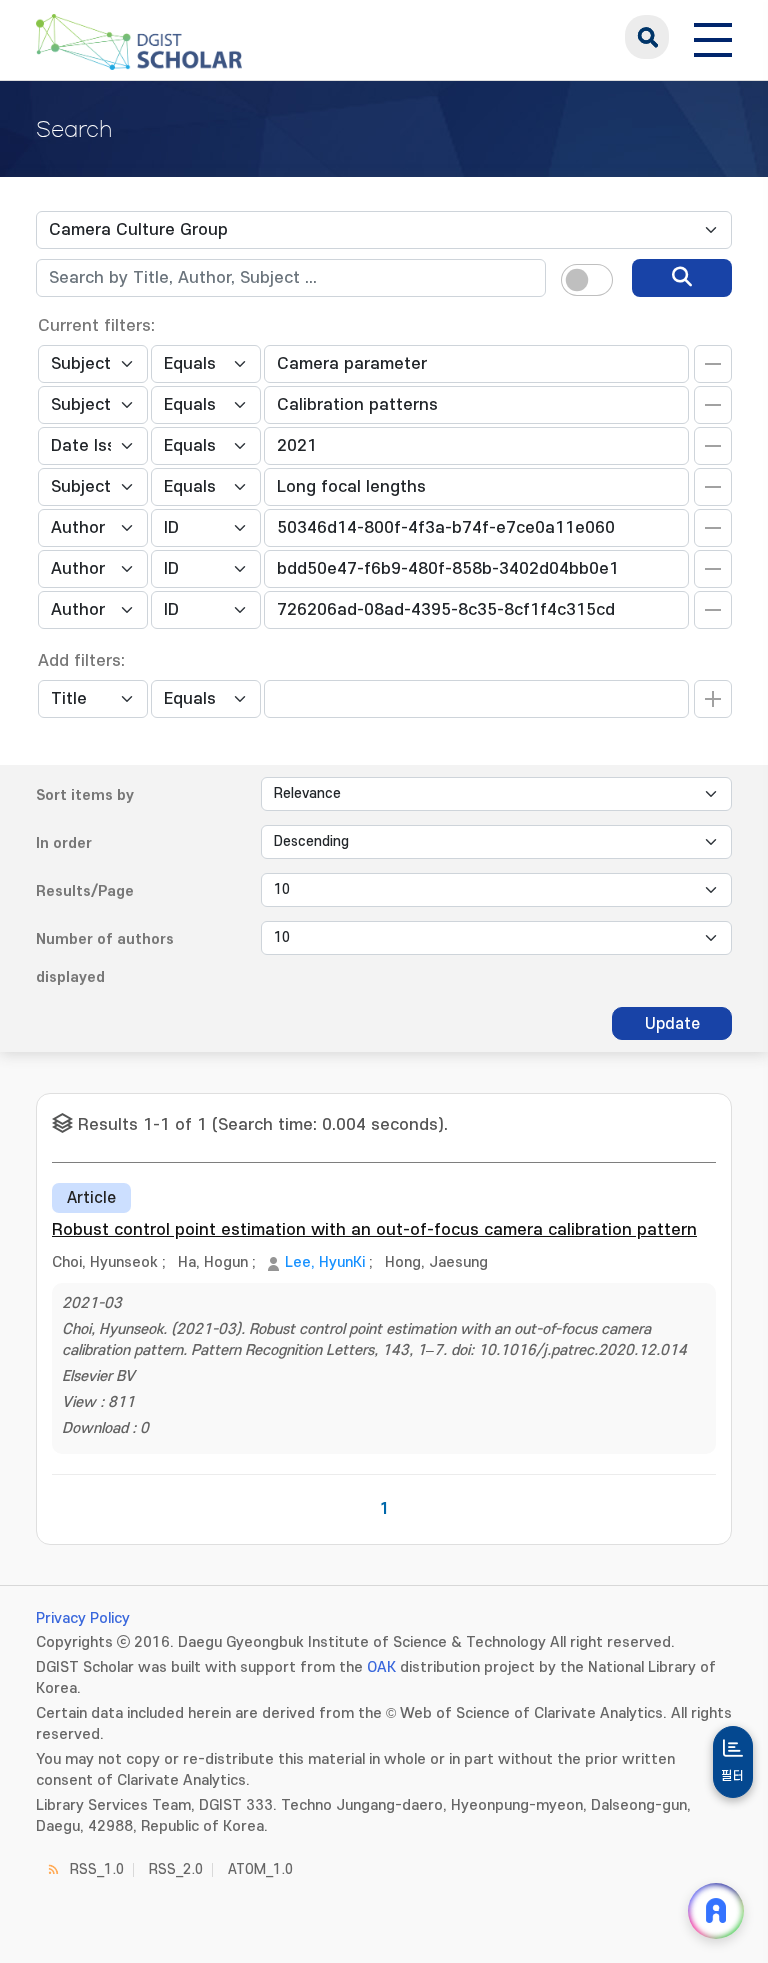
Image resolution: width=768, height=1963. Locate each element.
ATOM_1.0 (260, 1869)
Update (672, 1024)
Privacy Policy (83, 1618)
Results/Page (85, 891)
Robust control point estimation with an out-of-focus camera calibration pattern (374, 1230)
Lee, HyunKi (325, 1262)
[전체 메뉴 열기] (713, 37)
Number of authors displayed (105, 958)
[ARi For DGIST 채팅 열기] (716, 1911)
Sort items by (85, 795)
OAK (381, 1667)
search (647, 37)
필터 (733, 1776)
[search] (682, 278)
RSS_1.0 (97, 1869)
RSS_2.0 (176, 1869)
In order (64, 843)
